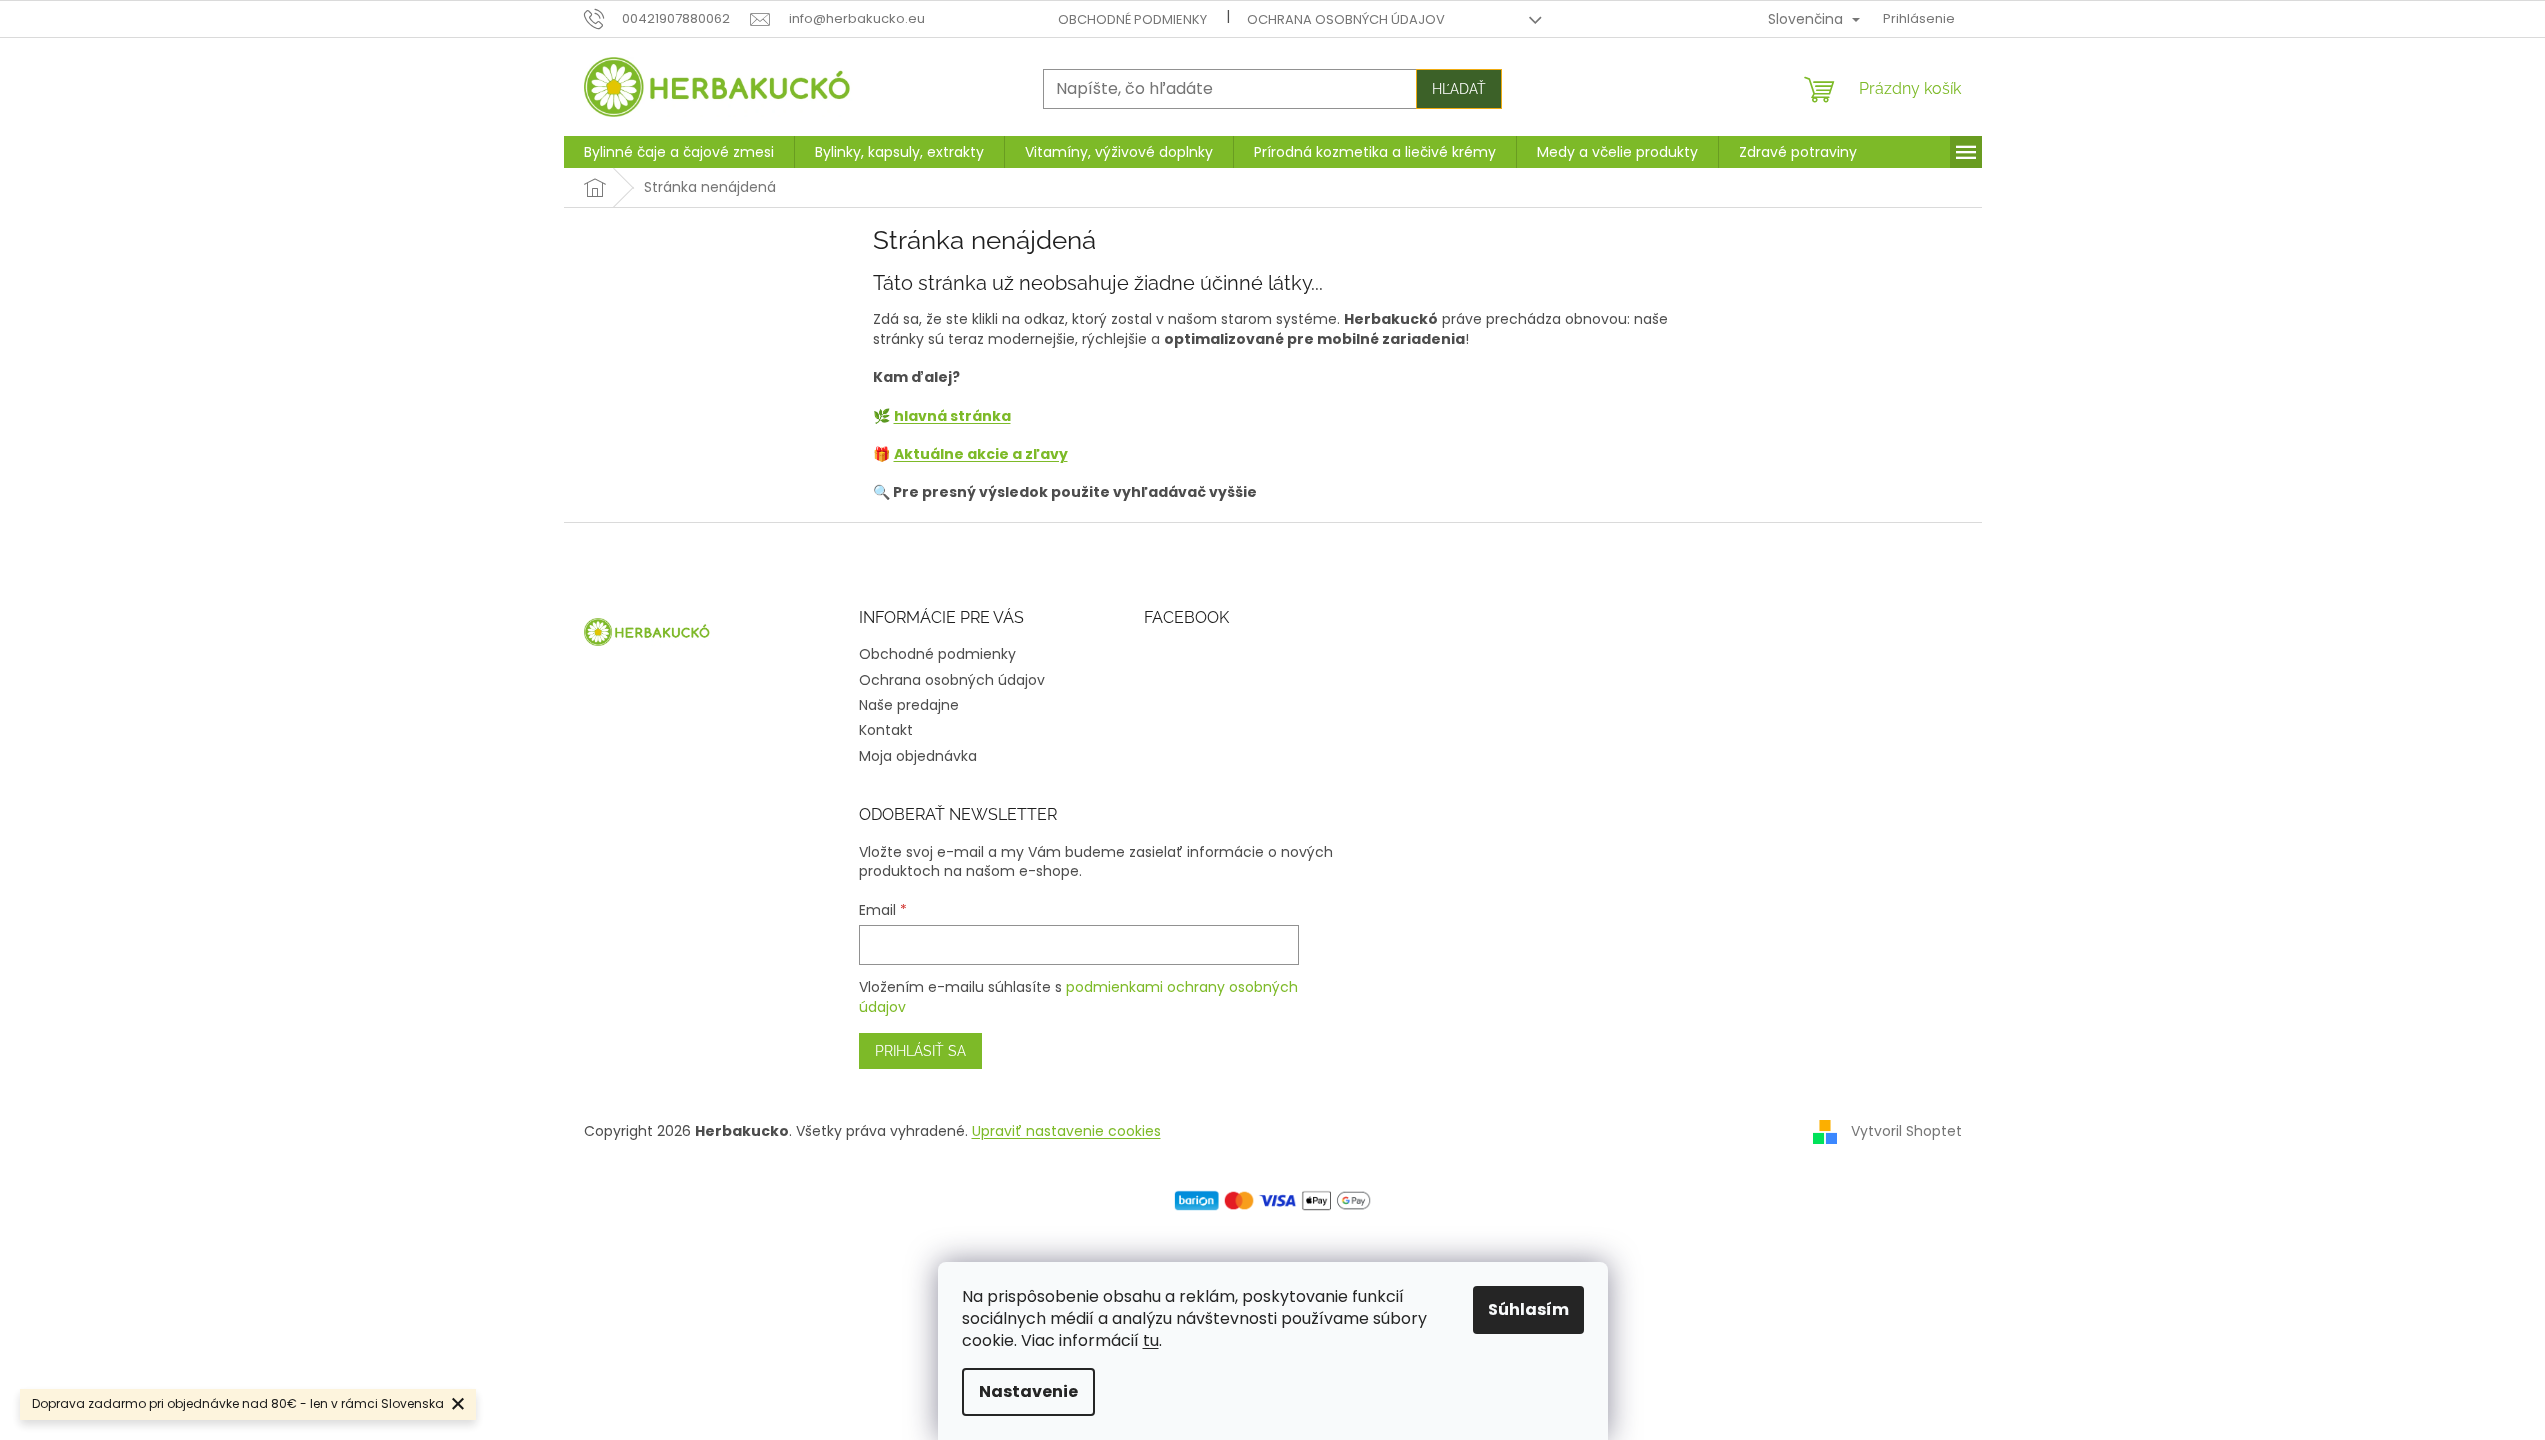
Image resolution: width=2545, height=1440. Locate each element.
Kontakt (886, 730)
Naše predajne (909, 705)
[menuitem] (679, 152)
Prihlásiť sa (920, 1051)
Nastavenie (1028, 1391)
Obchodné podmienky (1132, 19)
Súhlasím (1528, 1309)
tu (1151, 1340)
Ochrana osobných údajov (1346, 19)
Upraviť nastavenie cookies (1066, 1131)
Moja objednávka (918, 756)
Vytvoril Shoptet (1906, 1131)
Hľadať (1459, 89)
